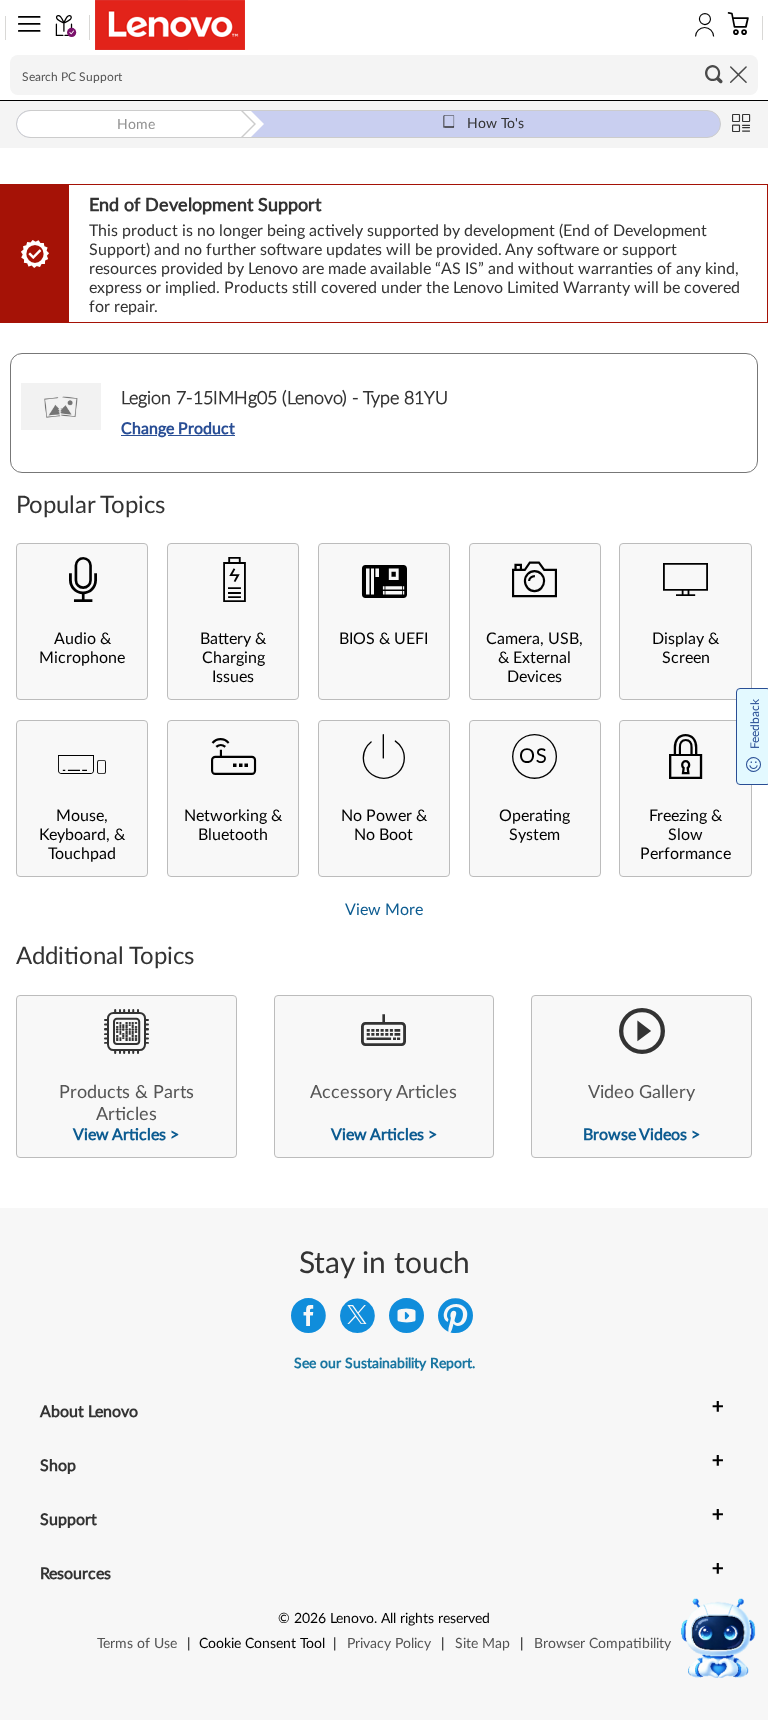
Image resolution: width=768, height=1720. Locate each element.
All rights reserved (435, 1619)
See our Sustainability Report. (384, 1364)
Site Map (482, 1644)
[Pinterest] (455, 1320)
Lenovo (352, 1619)
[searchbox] (384, 75)
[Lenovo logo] (170, 25)
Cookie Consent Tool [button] (262, 1644)
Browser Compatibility (602, 1644)
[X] (357, 1320)
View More (384, 910)
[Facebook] (308, 1320)
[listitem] (126, 1076)
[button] (25, 28)
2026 (310, 1619)
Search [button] (714, 74)
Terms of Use (137, 1644)
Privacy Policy (389, 1644)
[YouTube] (406, 1320)
